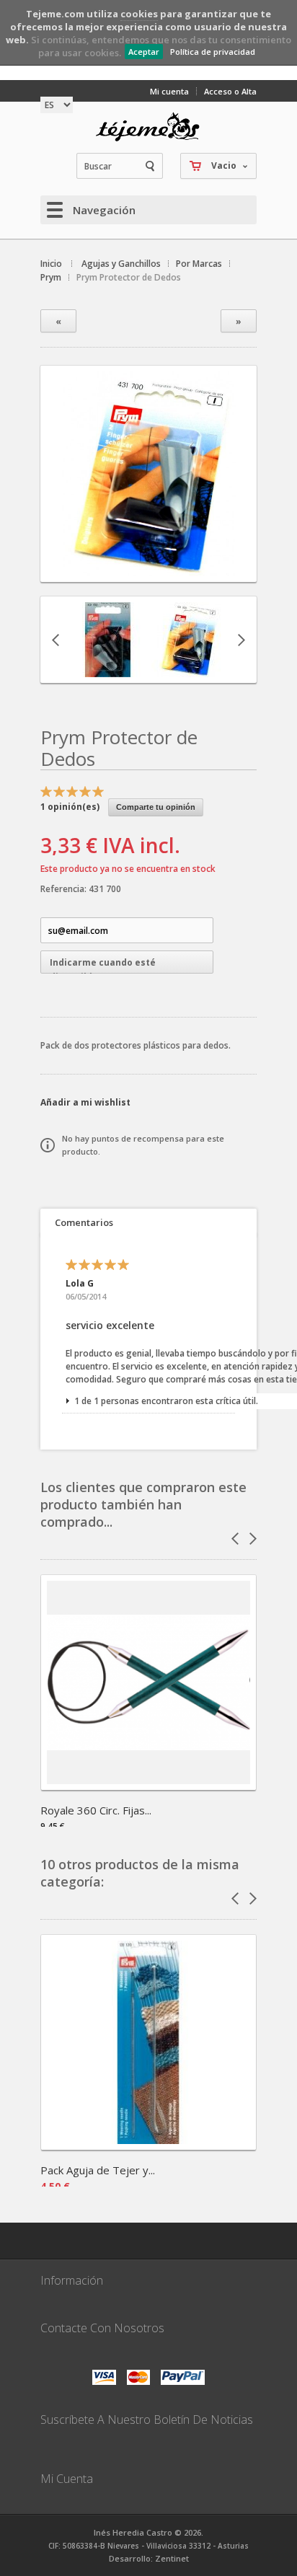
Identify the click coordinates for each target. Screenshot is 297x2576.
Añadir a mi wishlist (85, 1102)
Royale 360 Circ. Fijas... (96, 1810)
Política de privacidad (213, 52)
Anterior (56, 640)
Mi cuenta (169, 91)
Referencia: (65, 889)
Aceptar (144, 52)
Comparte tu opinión (156, 807)
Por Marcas (199, 264)
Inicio (51, 264)
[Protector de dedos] (108, 670)
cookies (139, 14)
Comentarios (84, 1222)
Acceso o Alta (230, 91)
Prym (51, 277)
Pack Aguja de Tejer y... (98, 2170)
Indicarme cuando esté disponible (103, 965)
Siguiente (241, 640)
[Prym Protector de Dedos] (148, 569)
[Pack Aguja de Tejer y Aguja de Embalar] (148, 2145)
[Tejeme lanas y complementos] (148, 127)
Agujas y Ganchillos (121, 264)
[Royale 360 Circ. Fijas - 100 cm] (148, 1785)
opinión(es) (70, 807)
